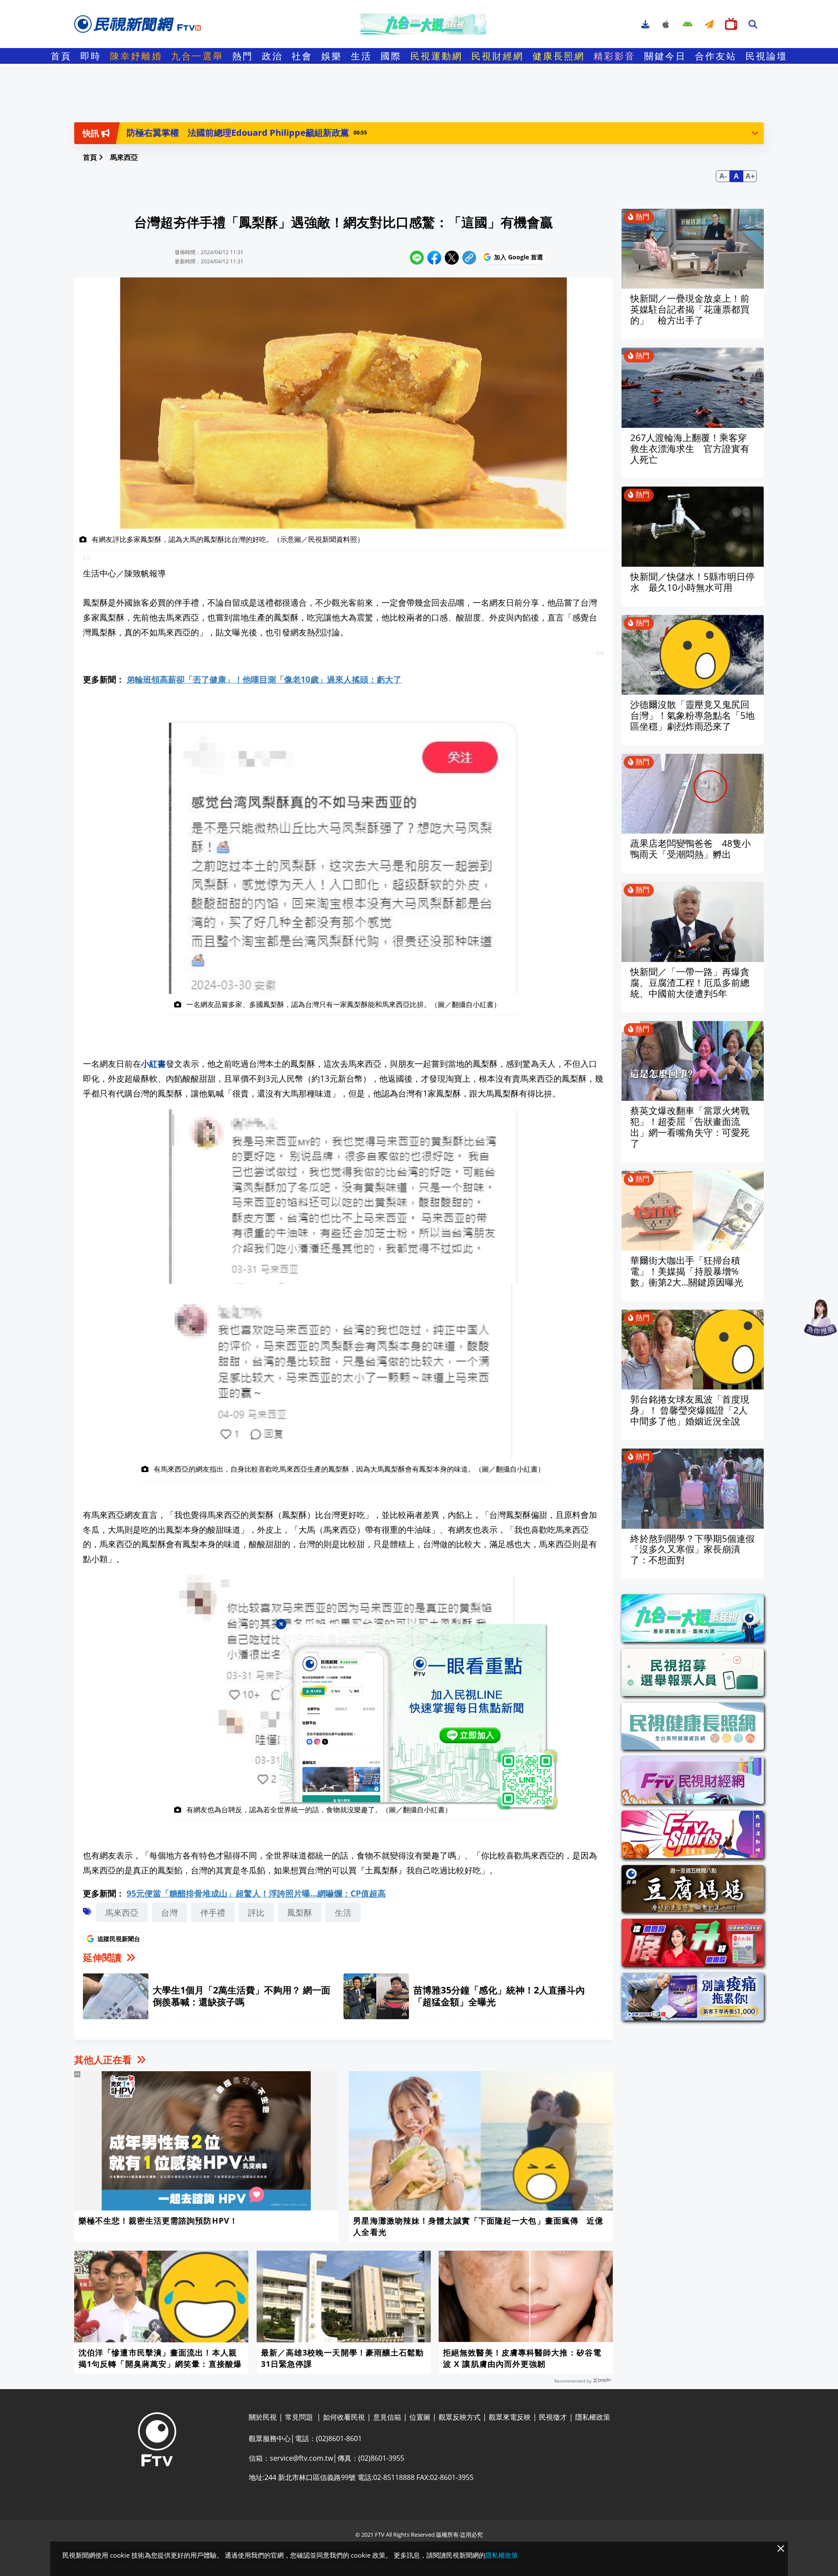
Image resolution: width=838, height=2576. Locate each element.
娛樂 (332, 56)
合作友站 (716, 56)
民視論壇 (766, 56)
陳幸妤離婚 (136, 56)
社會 (302, 56)
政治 (272, 56)
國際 (391, 56)
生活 (361, 56)
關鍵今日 (665, 56)
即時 (91, 56)
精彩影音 (615, 56)
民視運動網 (436, 56)
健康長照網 (559, 56)
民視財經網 (498, 56)
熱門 (243, 56)
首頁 (61, 56)
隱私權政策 (502, 2555)
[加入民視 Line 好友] (419, 1717)
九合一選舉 (197, 56)
